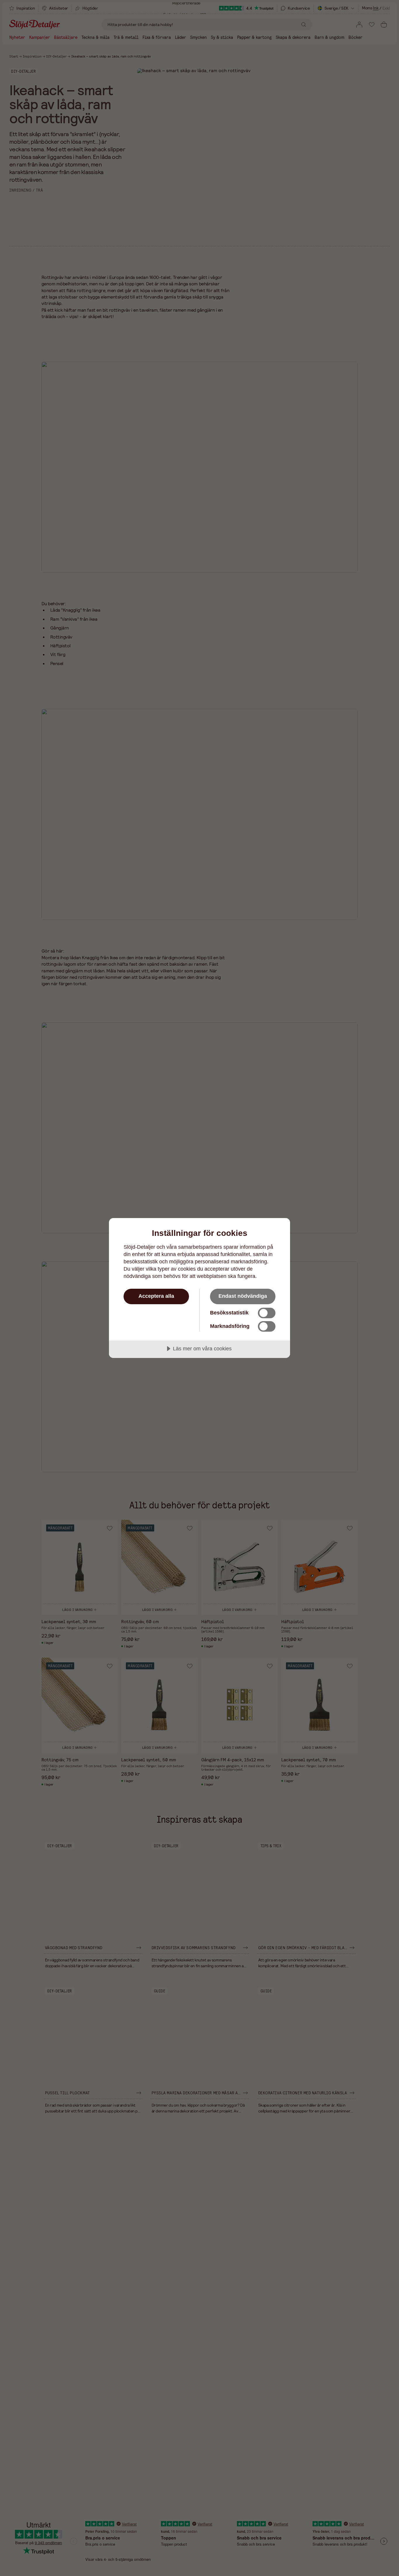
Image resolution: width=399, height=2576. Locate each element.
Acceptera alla (156, 1296)
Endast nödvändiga (243, 1296)
